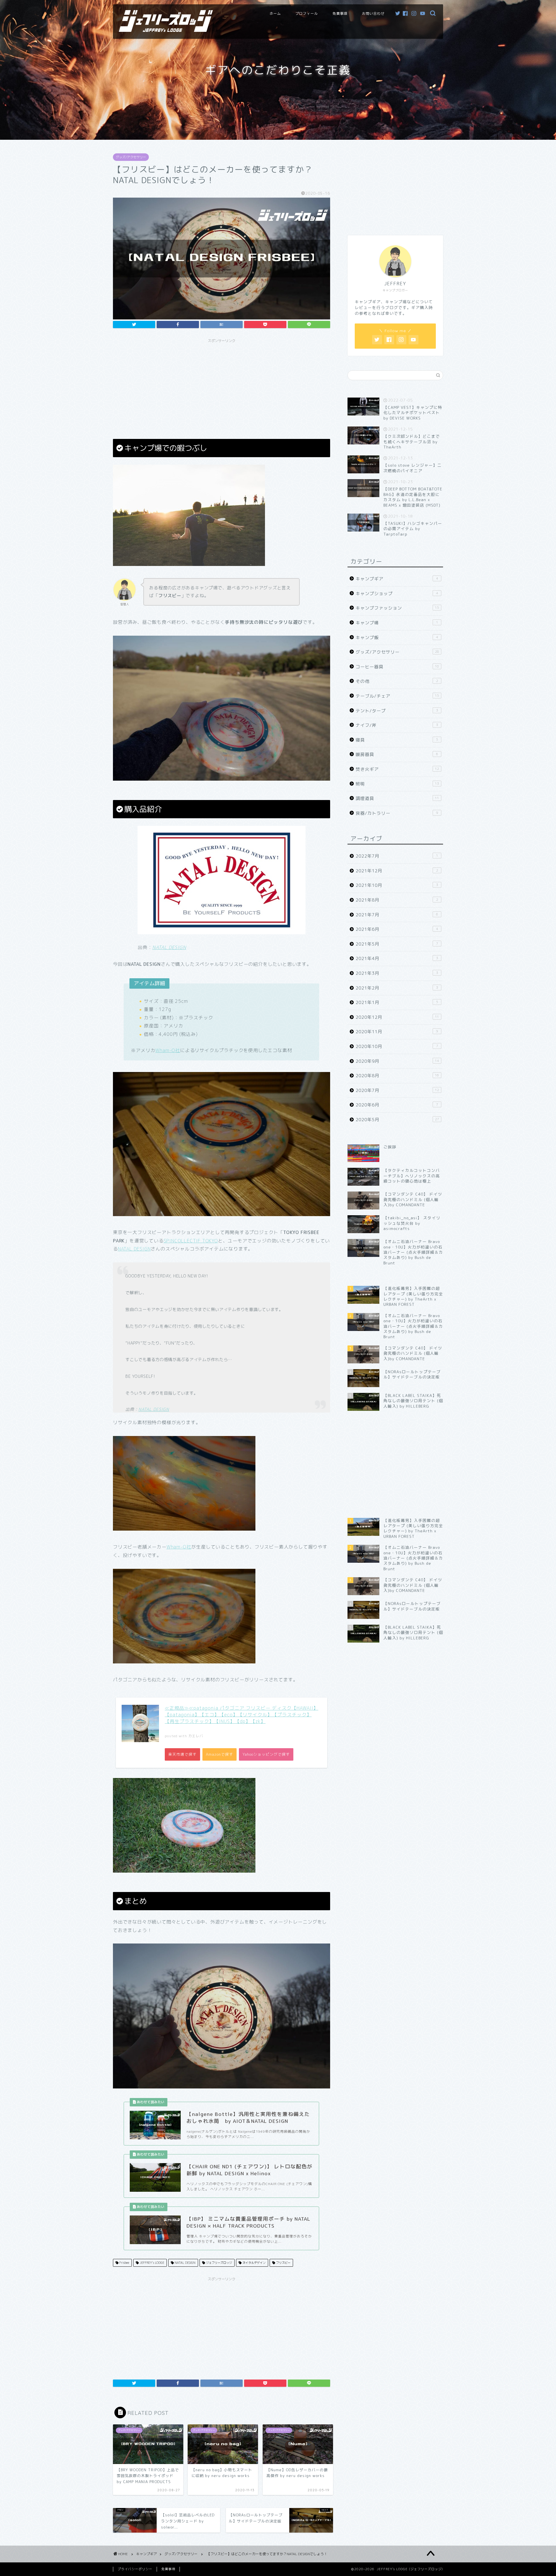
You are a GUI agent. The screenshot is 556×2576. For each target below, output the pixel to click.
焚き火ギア (397, 769)
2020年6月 (397, 1105)
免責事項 (340, 13)
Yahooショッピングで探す (266, 1754)
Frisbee (124, 2263)
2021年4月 (397, 958)
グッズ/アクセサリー (131, 157)
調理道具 (397, 798)
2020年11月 (397, 1032)
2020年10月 (397, 1046)
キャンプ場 (397, 623)
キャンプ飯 (397, 638)
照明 (397, 784)
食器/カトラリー (397, 813)
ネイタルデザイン (254, 2263)
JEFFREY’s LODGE (151, 2263)
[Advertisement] (222, 386)
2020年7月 (397, 1090)
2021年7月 (397, 915)
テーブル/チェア (397, 696)
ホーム (275, 13)
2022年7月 (397, 856)
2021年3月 (397, 973)
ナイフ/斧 (397, 725)
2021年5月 (397, 944)
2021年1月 (397, 1002)
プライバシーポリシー (135, 2569)
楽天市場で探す (182, 1754)
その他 (397, 681)
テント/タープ (397, 711)
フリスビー (283, 2263)
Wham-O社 (168, 1050)
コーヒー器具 (397, 667)
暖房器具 (397, 754)
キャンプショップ (397, 594)
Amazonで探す (220, 1754)
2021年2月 (397, 988)
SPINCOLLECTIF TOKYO (191, 1241)
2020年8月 (397, 1076)
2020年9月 (397, 1061)
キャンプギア (397, 579)
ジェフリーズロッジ (218, 2263)
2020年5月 (397, 1120)
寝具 (397, 740)
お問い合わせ (373, 13)
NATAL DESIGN (134, 1249)
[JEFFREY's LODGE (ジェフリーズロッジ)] (166, 30)
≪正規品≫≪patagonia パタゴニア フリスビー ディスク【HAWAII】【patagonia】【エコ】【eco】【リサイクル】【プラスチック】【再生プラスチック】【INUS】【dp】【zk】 (242, 1715)
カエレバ (196, 1736)
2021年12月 (397, 871)
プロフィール (307, 13)
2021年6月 (397, 929)
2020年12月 (397, 1017)
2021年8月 (397, 900)
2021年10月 (397, 885)
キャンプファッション (397, 608)
